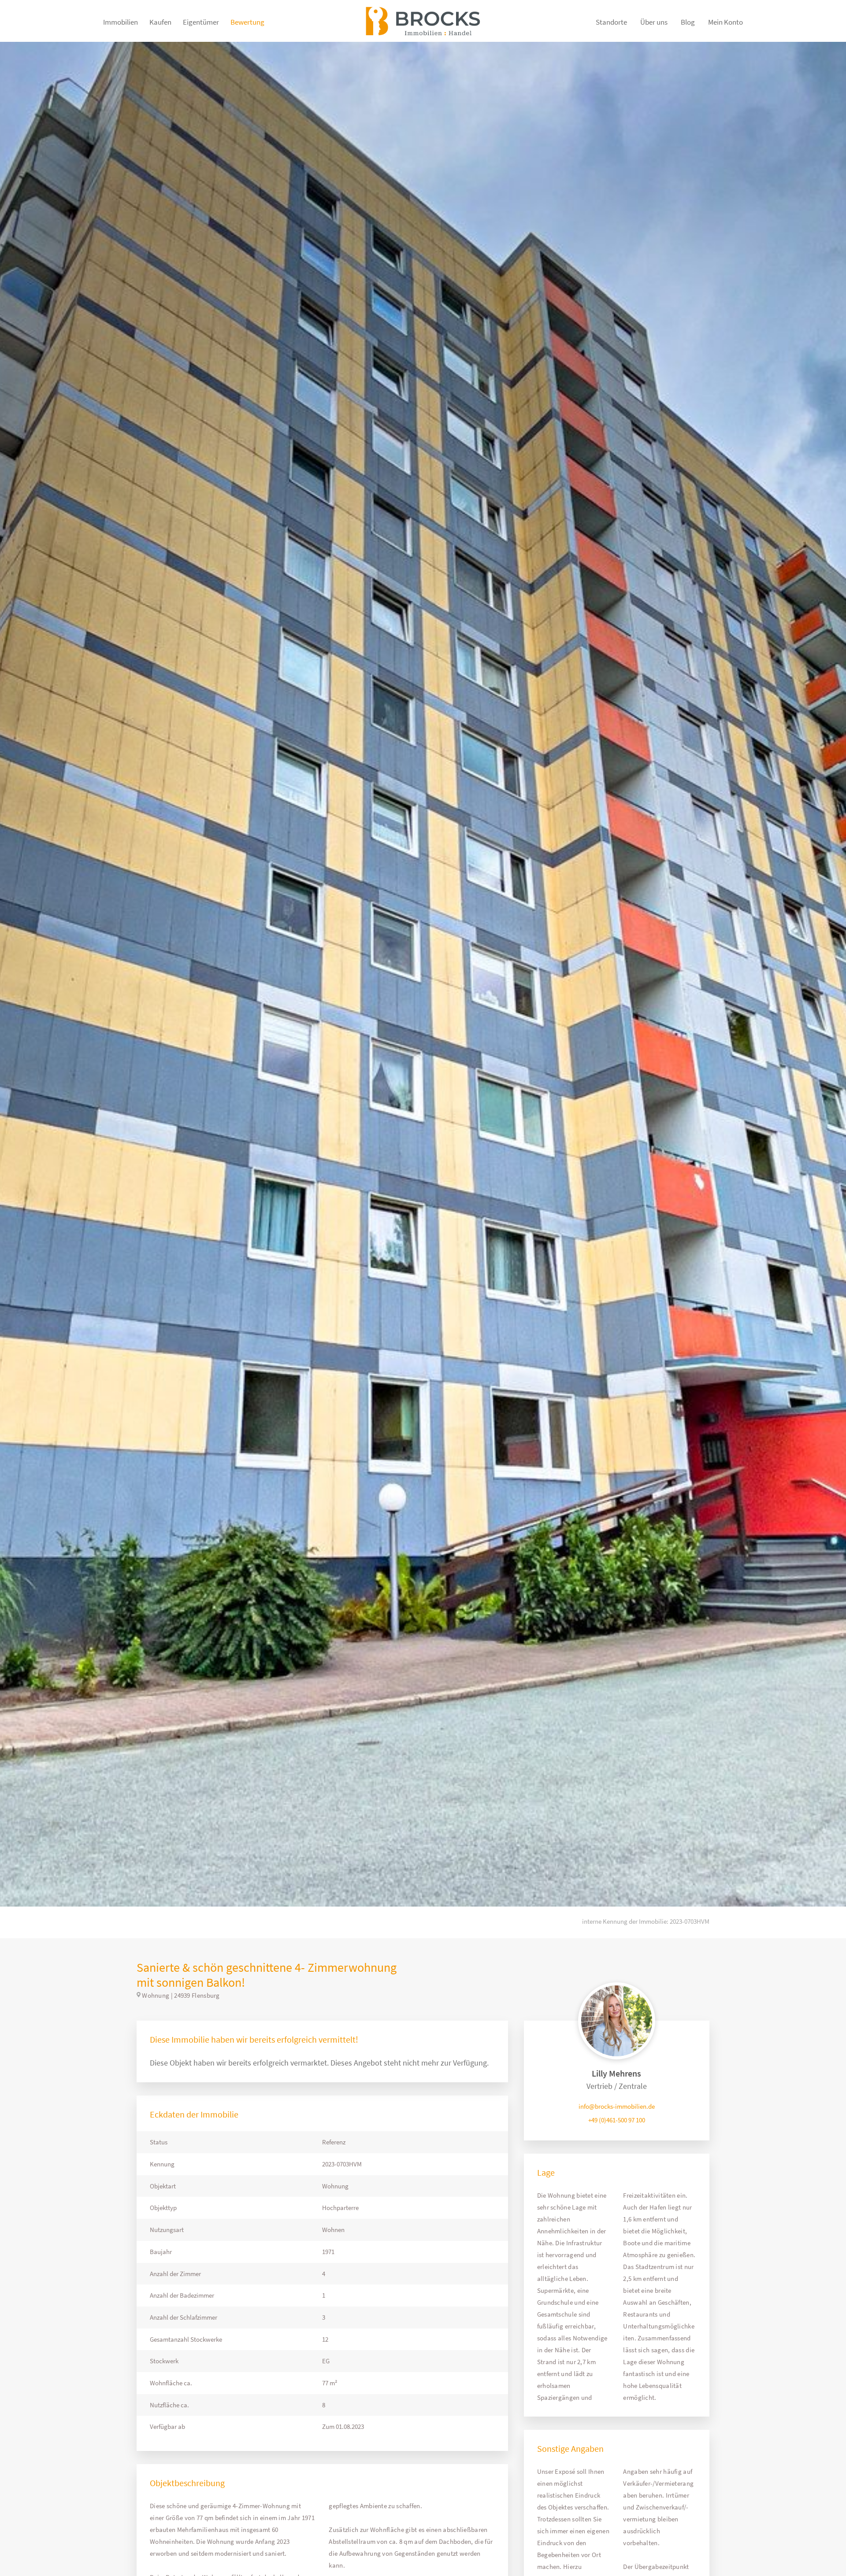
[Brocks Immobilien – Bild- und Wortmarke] (423, 26)
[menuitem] (121, 26)
